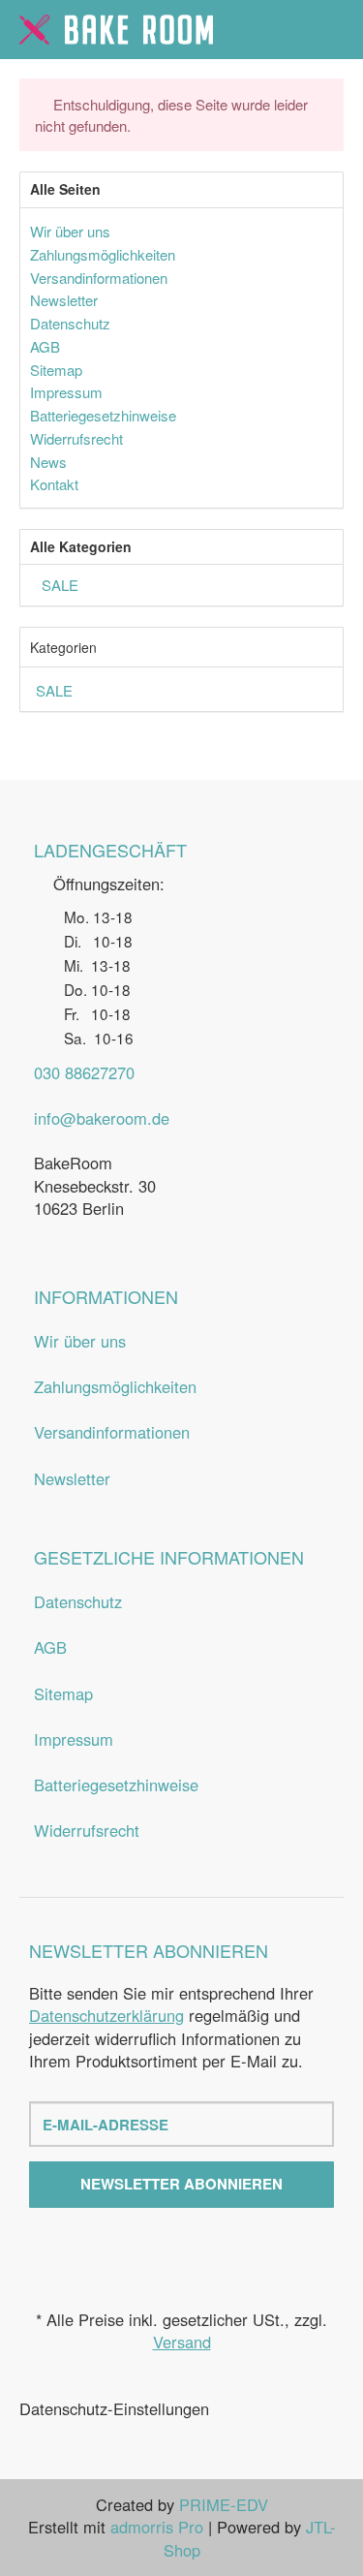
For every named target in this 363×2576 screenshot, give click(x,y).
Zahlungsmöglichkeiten (115, 1386)
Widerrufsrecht (87, 1830)
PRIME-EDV (224, 2504)
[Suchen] (295, 30)
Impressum (74, 1739)
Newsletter (72, 1478)
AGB (50, 1647)
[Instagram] (200, 2250)
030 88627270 (84, 1072)
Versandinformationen (112, 1432)
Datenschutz (78, 1601)
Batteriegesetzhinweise (116, 1785)
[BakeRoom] (116, 30)
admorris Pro (157, 2527)
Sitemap (63, 1693)
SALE (58, 585)
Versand (182, 2342)
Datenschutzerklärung (106, 2015)
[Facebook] (164, 2250)
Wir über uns (80, 1341)
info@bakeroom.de (102, 1118)
